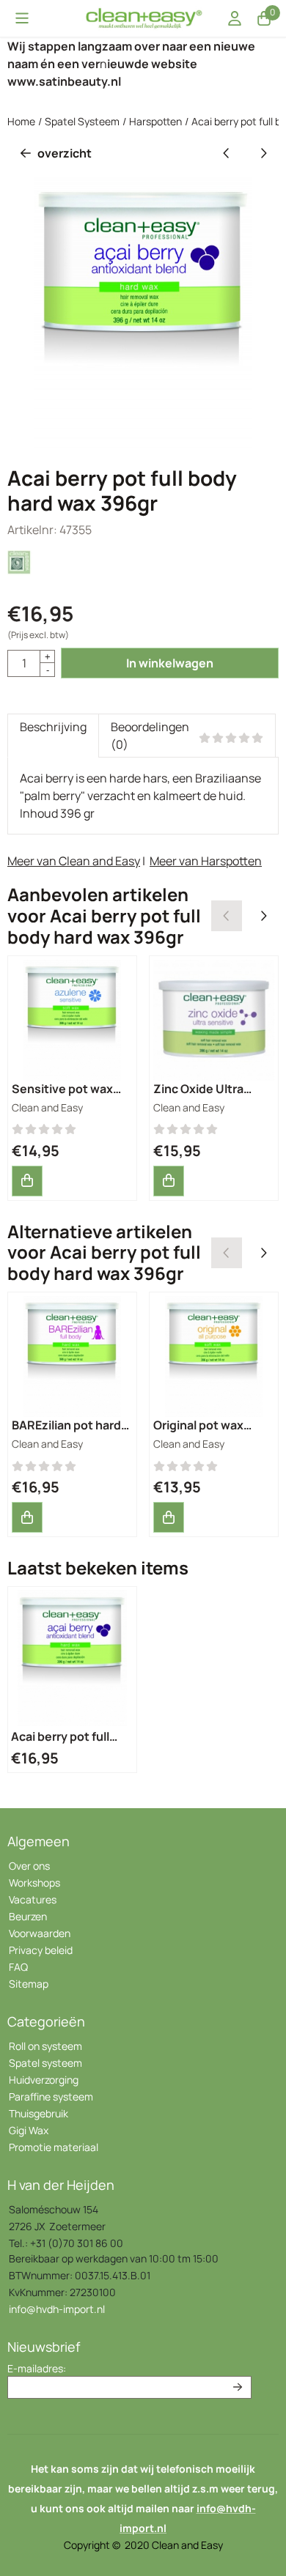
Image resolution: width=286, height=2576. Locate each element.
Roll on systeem (45, 2046)
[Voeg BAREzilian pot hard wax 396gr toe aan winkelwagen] (27, 1517)
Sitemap (29, 1984)
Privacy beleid (41, 1950)
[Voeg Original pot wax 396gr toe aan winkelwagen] (169, 1517)
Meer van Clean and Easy (74, 861)
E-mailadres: (37, 2368)
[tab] (53, 736)
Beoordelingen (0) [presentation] (150, 736)
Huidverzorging (44, 2080)
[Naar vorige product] (227, 153)
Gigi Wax (29, 2130)
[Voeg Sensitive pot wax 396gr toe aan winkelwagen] (27, 1181)
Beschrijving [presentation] (53, 727)
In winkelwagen (170, 663)
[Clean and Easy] (20, 571)
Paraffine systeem (51, 2096)
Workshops (34, 1883)
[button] (22, 18)
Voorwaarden (40, 1933)
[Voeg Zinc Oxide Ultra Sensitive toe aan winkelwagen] (169, 1181)
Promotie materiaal (54, 2147)
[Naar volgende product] (263, 153)
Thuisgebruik (38, 2113)
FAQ (18, 1967)
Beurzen (28, 1916)
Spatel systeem (45, 2063)
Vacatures (33, 1899)
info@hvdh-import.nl (57, 2309)
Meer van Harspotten (206, 861)
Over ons (29, 1866)
